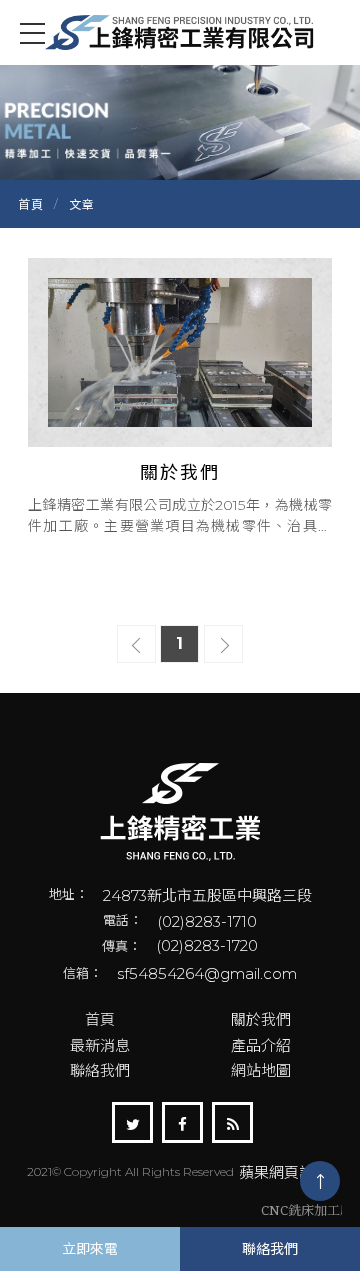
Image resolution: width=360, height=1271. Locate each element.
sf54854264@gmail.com (207, 973)
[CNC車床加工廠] (180, 32)
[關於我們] (180, 396)
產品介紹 (261, 1045)
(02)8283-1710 (207, 921)
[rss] (232, 1122)
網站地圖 (261, 1070)
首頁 (31, 204)
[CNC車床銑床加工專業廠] (180, 120)
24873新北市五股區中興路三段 (207, 895)
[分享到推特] (132, 1122)
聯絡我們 (100, 1070)
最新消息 (100, 1045)
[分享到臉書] (182, 1122)
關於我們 (261, 1019)
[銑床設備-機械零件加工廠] (180, 812)
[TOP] (320, 1181)
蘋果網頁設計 (284, 1172)
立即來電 (90, 1249)
